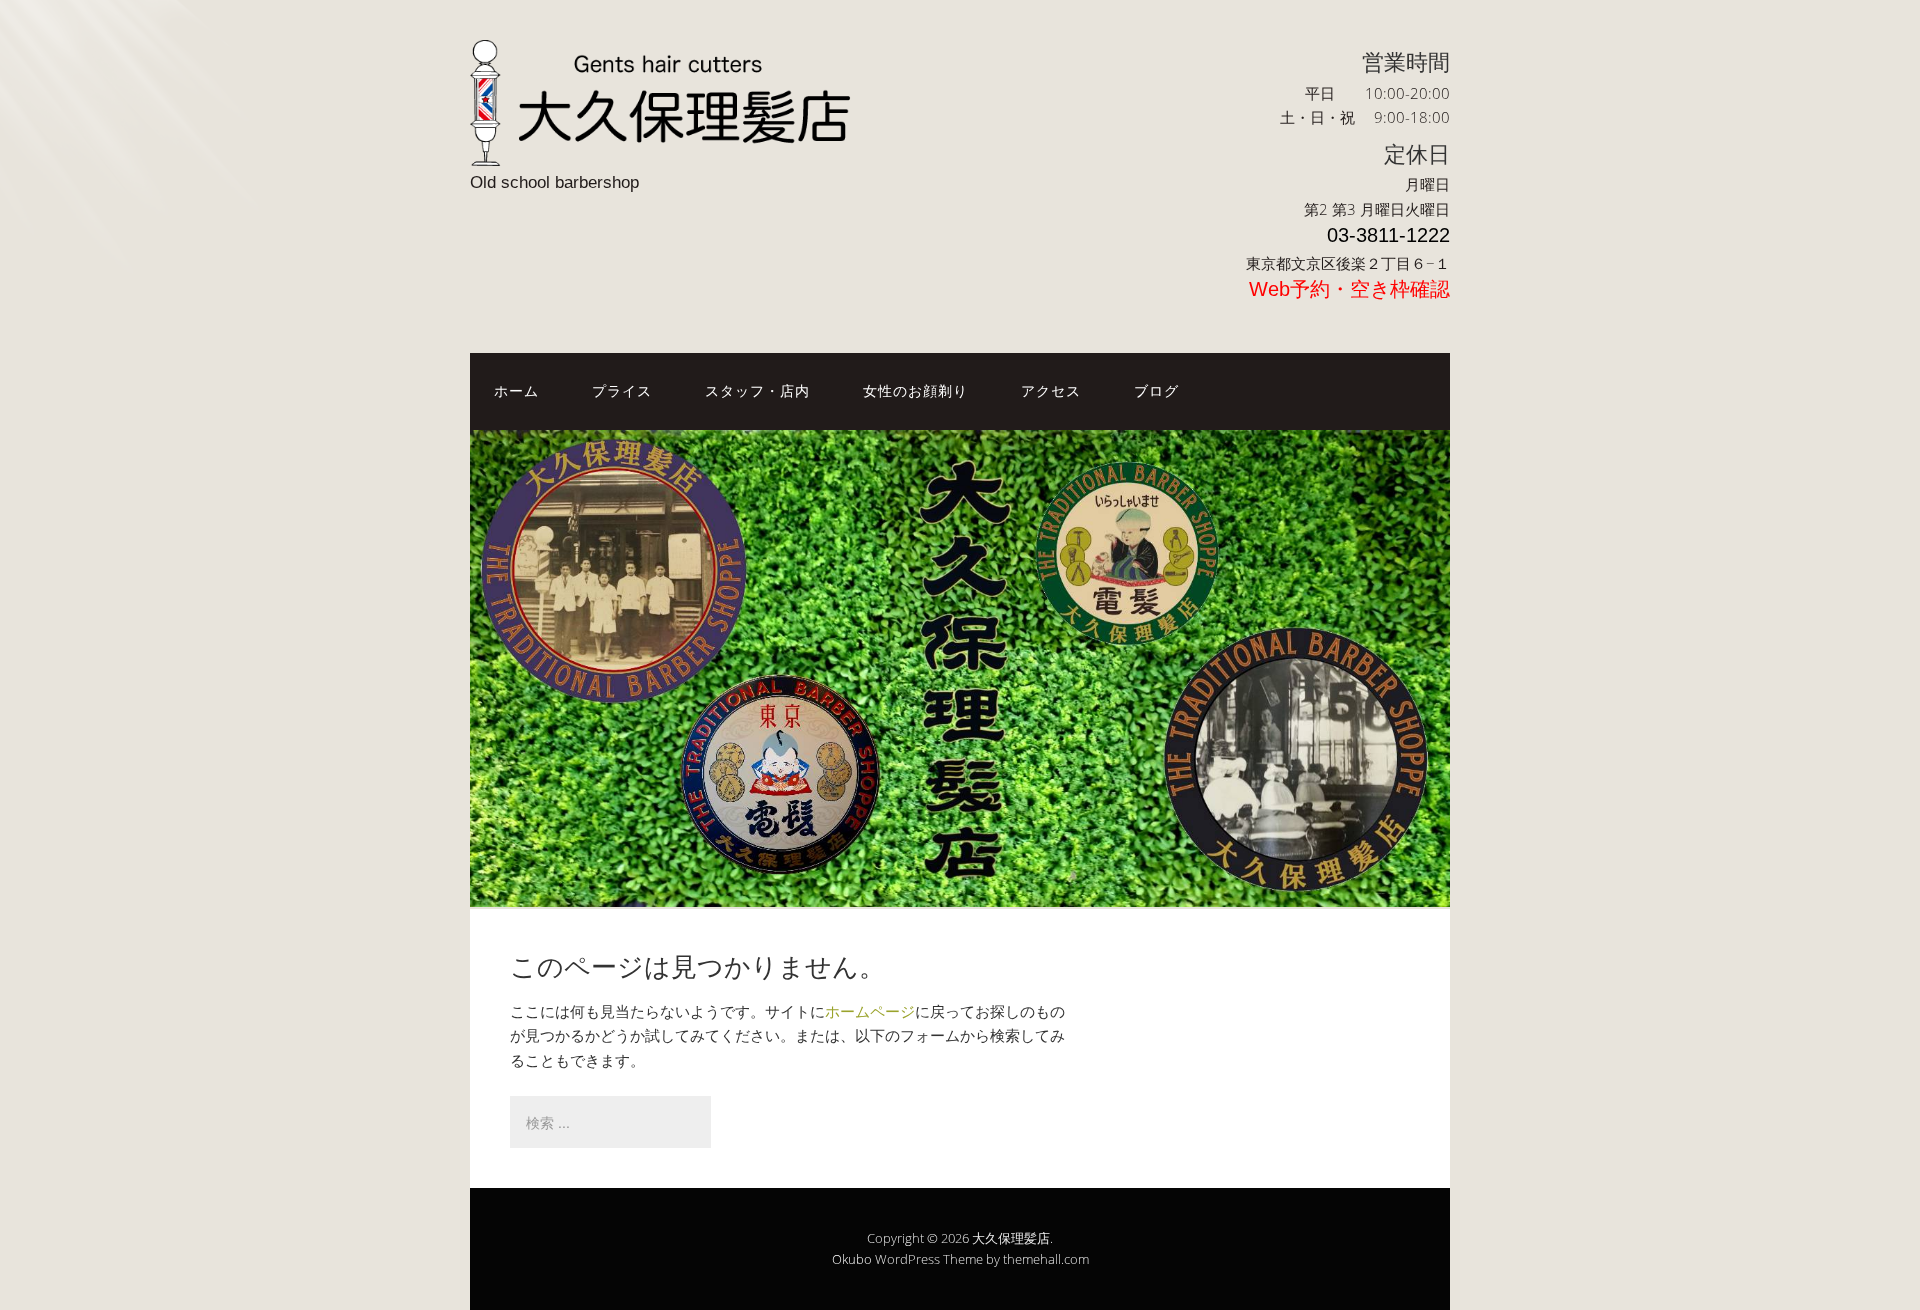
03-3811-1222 (1388, 235)
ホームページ (870, 1011)
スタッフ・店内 (757, 391)
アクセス (1051, 391)
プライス (622, 391)
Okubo (852, 1259)
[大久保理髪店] (670, 148)
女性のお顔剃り (915, 391)
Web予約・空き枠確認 (1349, 289)
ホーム (516, 391)
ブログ (1156, 391)
